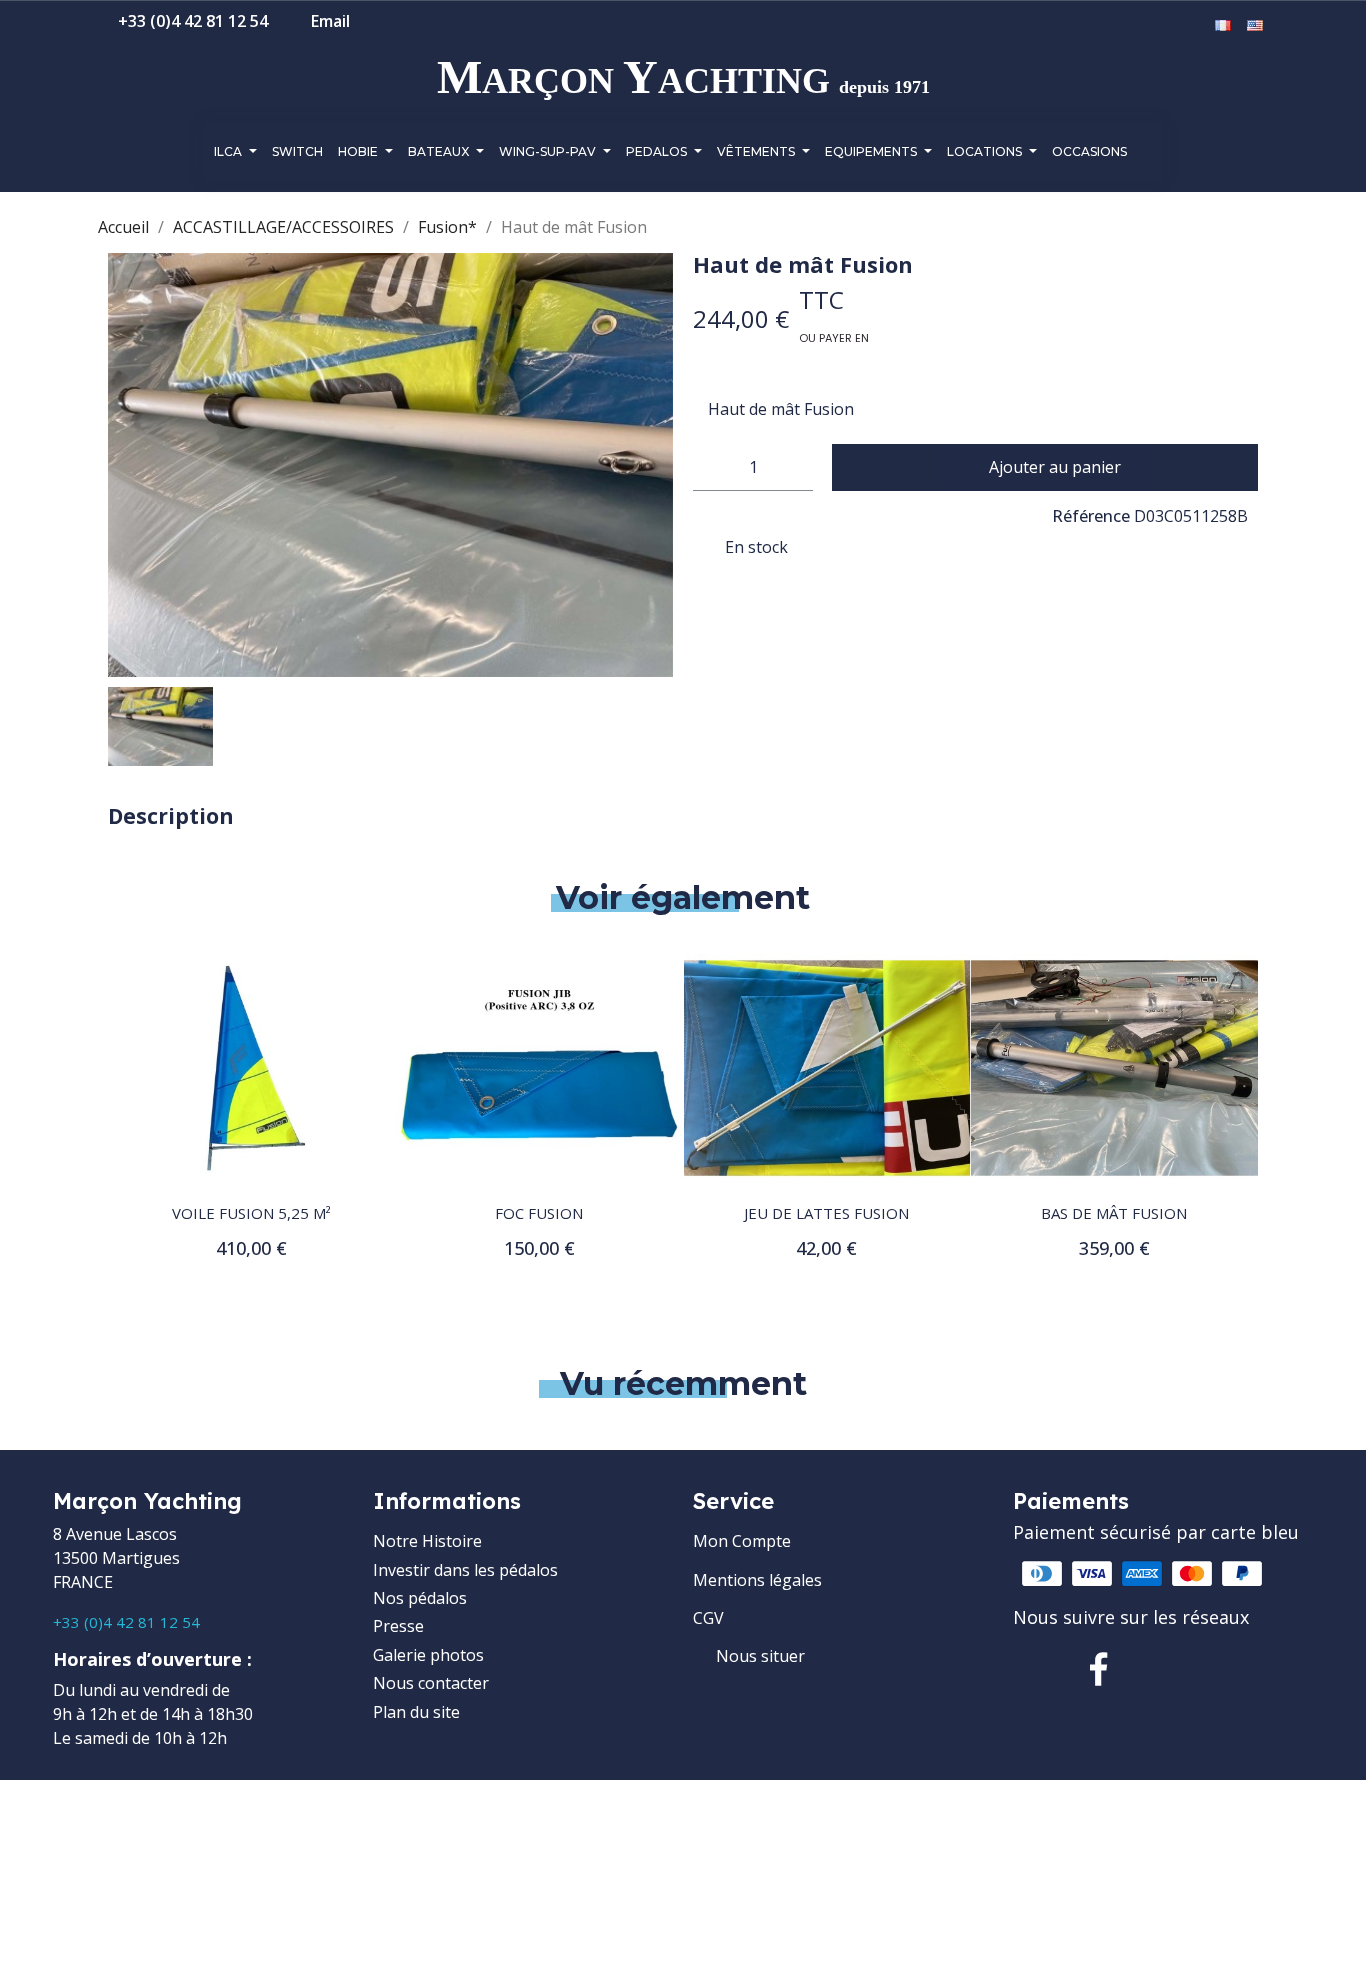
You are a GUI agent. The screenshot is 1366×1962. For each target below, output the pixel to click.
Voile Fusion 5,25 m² (166, 1213)
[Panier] (1192, 26)
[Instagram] (1163, 1669)
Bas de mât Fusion (1029, 1213)
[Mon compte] (1163, 26)
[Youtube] (1227, 1669)
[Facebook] (1099, 1669)
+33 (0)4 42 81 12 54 (126, 1622)
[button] (1132, 27)
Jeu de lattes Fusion (741, 1213)
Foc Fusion (454, 1213)
